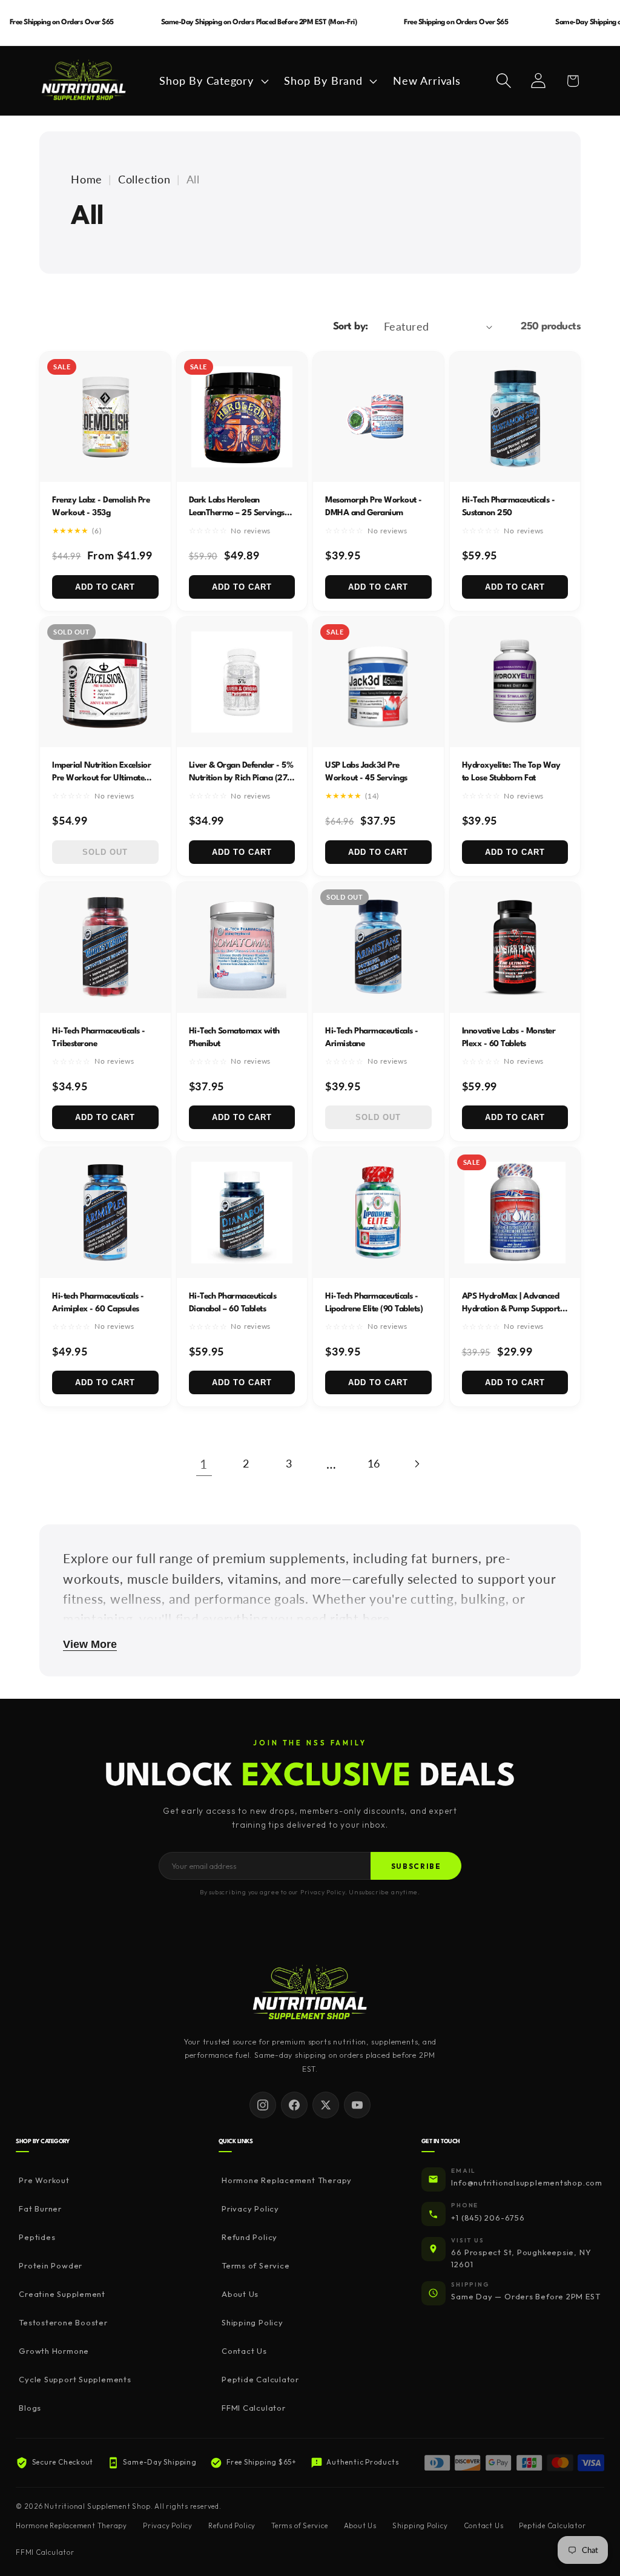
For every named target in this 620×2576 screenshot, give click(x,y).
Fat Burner (40, 2209)
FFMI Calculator (254, 2408)
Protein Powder (51, 2265)
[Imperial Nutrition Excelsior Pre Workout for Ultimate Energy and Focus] (105, 682)
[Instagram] (263, 2105)
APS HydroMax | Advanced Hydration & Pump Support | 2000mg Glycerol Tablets (513, 1309)
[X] (326, 2105)
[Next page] (416, 1464)
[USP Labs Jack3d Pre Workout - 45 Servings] (378, 682)
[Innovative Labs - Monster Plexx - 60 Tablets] (515, 947)
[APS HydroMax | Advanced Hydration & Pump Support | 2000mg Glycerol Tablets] (515, 1213)
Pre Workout (44, 2180)
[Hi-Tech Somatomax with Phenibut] (242, 947)
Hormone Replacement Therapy (287, 2180)
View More (90, 1644)
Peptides (37, 2237)
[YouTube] (357, 2105)
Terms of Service (256, 2265)
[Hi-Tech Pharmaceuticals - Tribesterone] (105, 947)
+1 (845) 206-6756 (488, 2218)
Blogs (30, 2408)
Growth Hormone (54, 2351)
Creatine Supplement (62, 2294)
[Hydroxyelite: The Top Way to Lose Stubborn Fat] (515, 682)
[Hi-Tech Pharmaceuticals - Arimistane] (378, 947)
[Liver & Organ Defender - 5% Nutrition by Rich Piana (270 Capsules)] (242, 682)
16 (374, 1463)
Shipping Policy (252, 2322)
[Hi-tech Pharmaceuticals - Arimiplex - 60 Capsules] (105, 1213)
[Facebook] (294, 2105)
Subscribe (416, 1866)
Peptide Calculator (260, 2379)
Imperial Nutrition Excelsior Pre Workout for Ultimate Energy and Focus (101, 778)
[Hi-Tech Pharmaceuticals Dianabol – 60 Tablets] (242, 1213)
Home (87, 179)
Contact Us (244, 2351)
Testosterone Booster (63, 2322)
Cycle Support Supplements (75, 2379)
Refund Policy (249, 2237)
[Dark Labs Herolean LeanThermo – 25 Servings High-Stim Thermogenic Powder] (242, 417)
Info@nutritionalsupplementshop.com (527, 2182)
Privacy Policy (250, 2209)
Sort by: (351, 327)
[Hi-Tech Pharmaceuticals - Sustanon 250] (515, 417)
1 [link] (204, 1464)
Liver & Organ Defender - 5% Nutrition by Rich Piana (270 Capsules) (241, 778)
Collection (144, 179)
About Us (240, 2294)
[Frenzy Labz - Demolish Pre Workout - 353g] (105, 417)
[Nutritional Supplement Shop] (310, 1993)
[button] (213, 81)
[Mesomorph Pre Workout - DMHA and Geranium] (378, 417)
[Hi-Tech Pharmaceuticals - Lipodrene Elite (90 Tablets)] (378, 1213)
